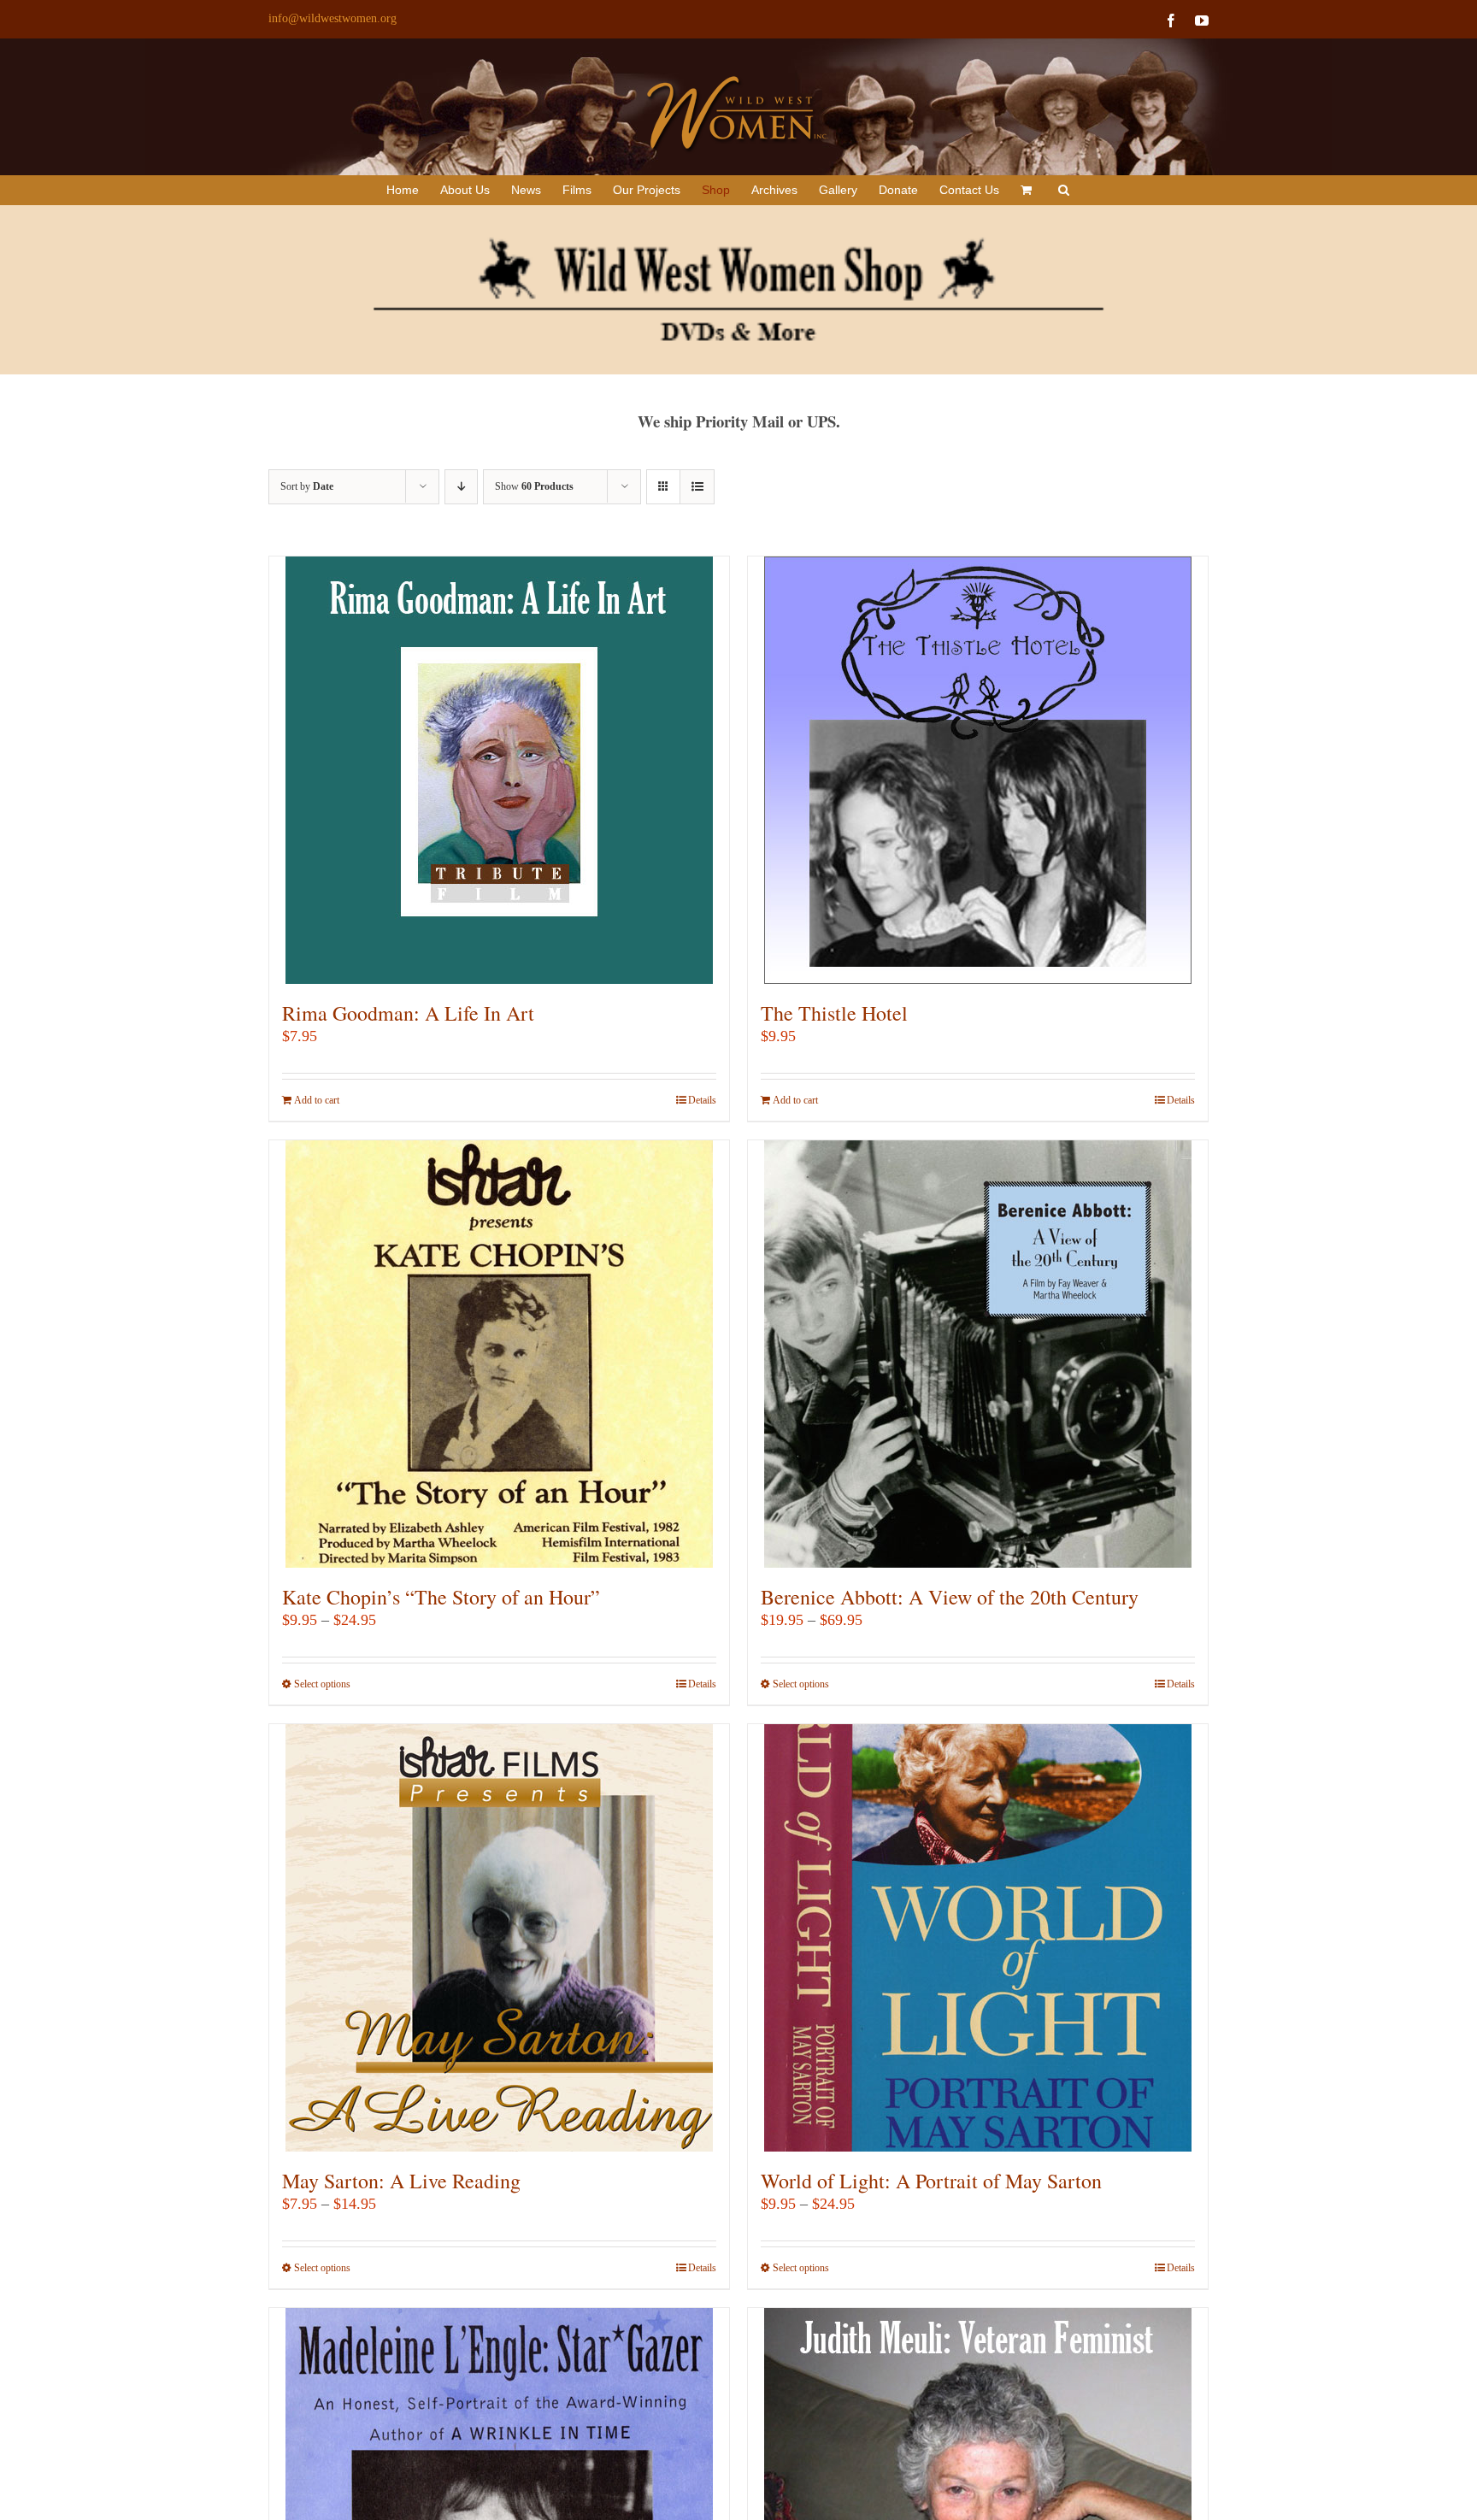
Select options (322, 1684)
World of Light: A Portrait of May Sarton (931, 2181)
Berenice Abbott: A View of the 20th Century (950, 1597)
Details (702, 1100)
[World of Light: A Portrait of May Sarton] (978, 1938)
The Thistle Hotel (834, 1013)
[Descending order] (461, 487)
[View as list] (697, 487)
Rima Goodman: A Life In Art (408, 1013)
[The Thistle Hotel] (978, 770)
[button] (1064, 190)
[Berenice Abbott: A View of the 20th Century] (978, 1354)
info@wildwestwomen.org (332, 18)
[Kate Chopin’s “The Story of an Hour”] (499, 1354)
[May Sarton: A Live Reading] (499, 1938)
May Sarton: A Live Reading (401, 2181)
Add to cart (317, 1100)
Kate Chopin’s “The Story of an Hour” (441, 1597)
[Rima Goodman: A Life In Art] (499, 770)
